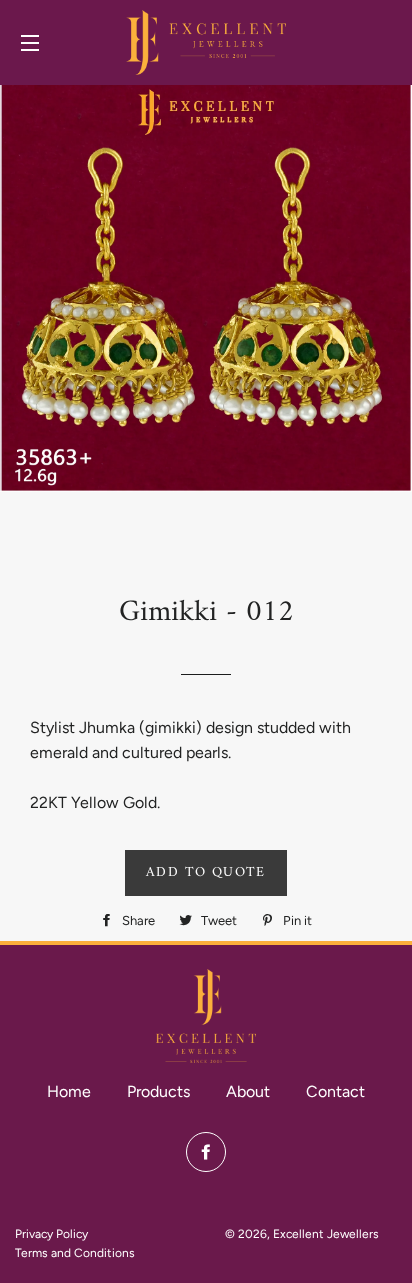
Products (158, 1091)
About (248, 1091)
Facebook (206, 1152)
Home (69, 1091)
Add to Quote (206, 872)
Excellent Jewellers (326, 1234)
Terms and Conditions (75, 1253)
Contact (335, 1091)
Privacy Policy (51, 1234)
